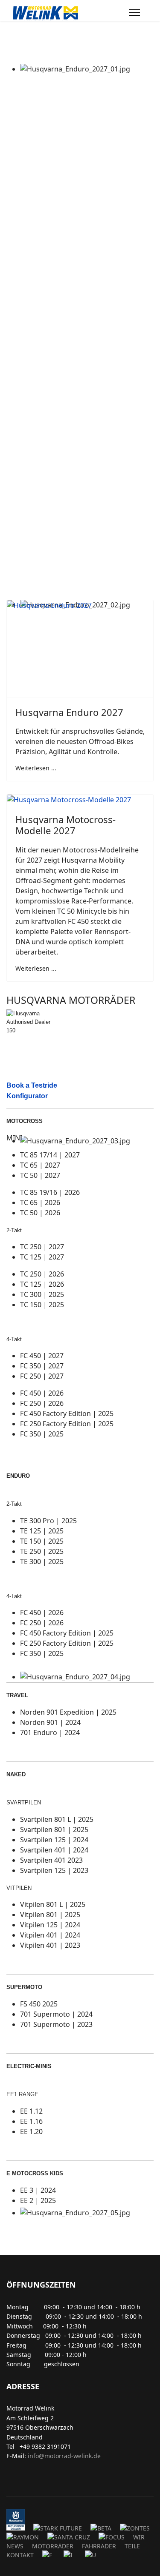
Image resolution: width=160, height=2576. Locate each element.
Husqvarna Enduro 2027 (69, 712)
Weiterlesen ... (36, 768)
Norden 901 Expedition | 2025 (68, 1712)
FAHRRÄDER (99, 2546)
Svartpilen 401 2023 (51, 1860)
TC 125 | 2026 (42, 1284)
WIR (139, 2537)
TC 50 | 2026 (40, 1213)
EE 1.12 (31, 2111)
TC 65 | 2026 (40, 1203)
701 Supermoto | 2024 (56, 2014)
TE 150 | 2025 (42, 1541)
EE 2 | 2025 (38, 2200)
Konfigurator (27, 1096)
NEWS (15, 2546)
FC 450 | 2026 (42, 1393)
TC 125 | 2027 (42, 1257)
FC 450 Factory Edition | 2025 (67, 1413)
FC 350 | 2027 (42, 1366)
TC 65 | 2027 (40, 1165)
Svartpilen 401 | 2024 (54, 1850)
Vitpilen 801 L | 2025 (53, 1904)
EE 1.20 (31, 2131)
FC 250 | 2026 (42, 1403)
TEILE (132, 2546)
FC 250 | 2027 (42, 1376)
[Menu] (135, 13)
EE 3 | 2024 (38, 2190)
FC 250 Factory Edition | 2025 (67, 1424)
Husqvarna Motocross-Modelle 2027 (65, 825)
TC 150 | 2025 (42, 1305)
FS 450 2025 (39, 2004)
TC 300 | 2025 (42, 1294)
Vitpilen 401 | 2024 (50, 1935)
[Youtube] (22, 2478)
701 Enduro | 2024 (50, 1733)
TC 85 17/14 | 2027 (50, 1155)
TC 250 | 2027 (42, 1247)
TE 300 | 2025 (42, 1562)
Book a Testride (32, 1085)
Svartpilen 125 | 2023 (54, 1870)
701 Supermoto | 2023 (56, 2024)
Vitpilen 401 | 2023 (50, 1945)
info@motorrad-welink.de (64, 2456)
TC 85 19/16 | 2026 (50, 1192)
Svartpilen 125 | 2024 (54, 1840)
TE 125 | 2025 (42, 1531)
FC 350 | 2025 (42, 1434)
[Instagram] (35, 2478)
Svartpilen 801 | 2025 (54, 1829)
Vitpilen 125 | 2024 (50, 1925)
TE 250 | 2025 (42, 1551)
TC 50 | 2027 (40, 1175)
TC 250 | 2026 (42, 1274)
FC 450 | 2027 (42, 1356)
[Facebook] (9, 2478)
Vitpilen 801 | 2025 (50, 1915)
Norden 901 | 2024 (50, 1722)
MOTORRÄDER (53, 2546)
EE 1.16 (31, 2121)
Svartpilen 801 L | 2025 (57, 1819)
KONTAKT (20, 2555)
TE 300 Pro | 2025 (48, 1521)
